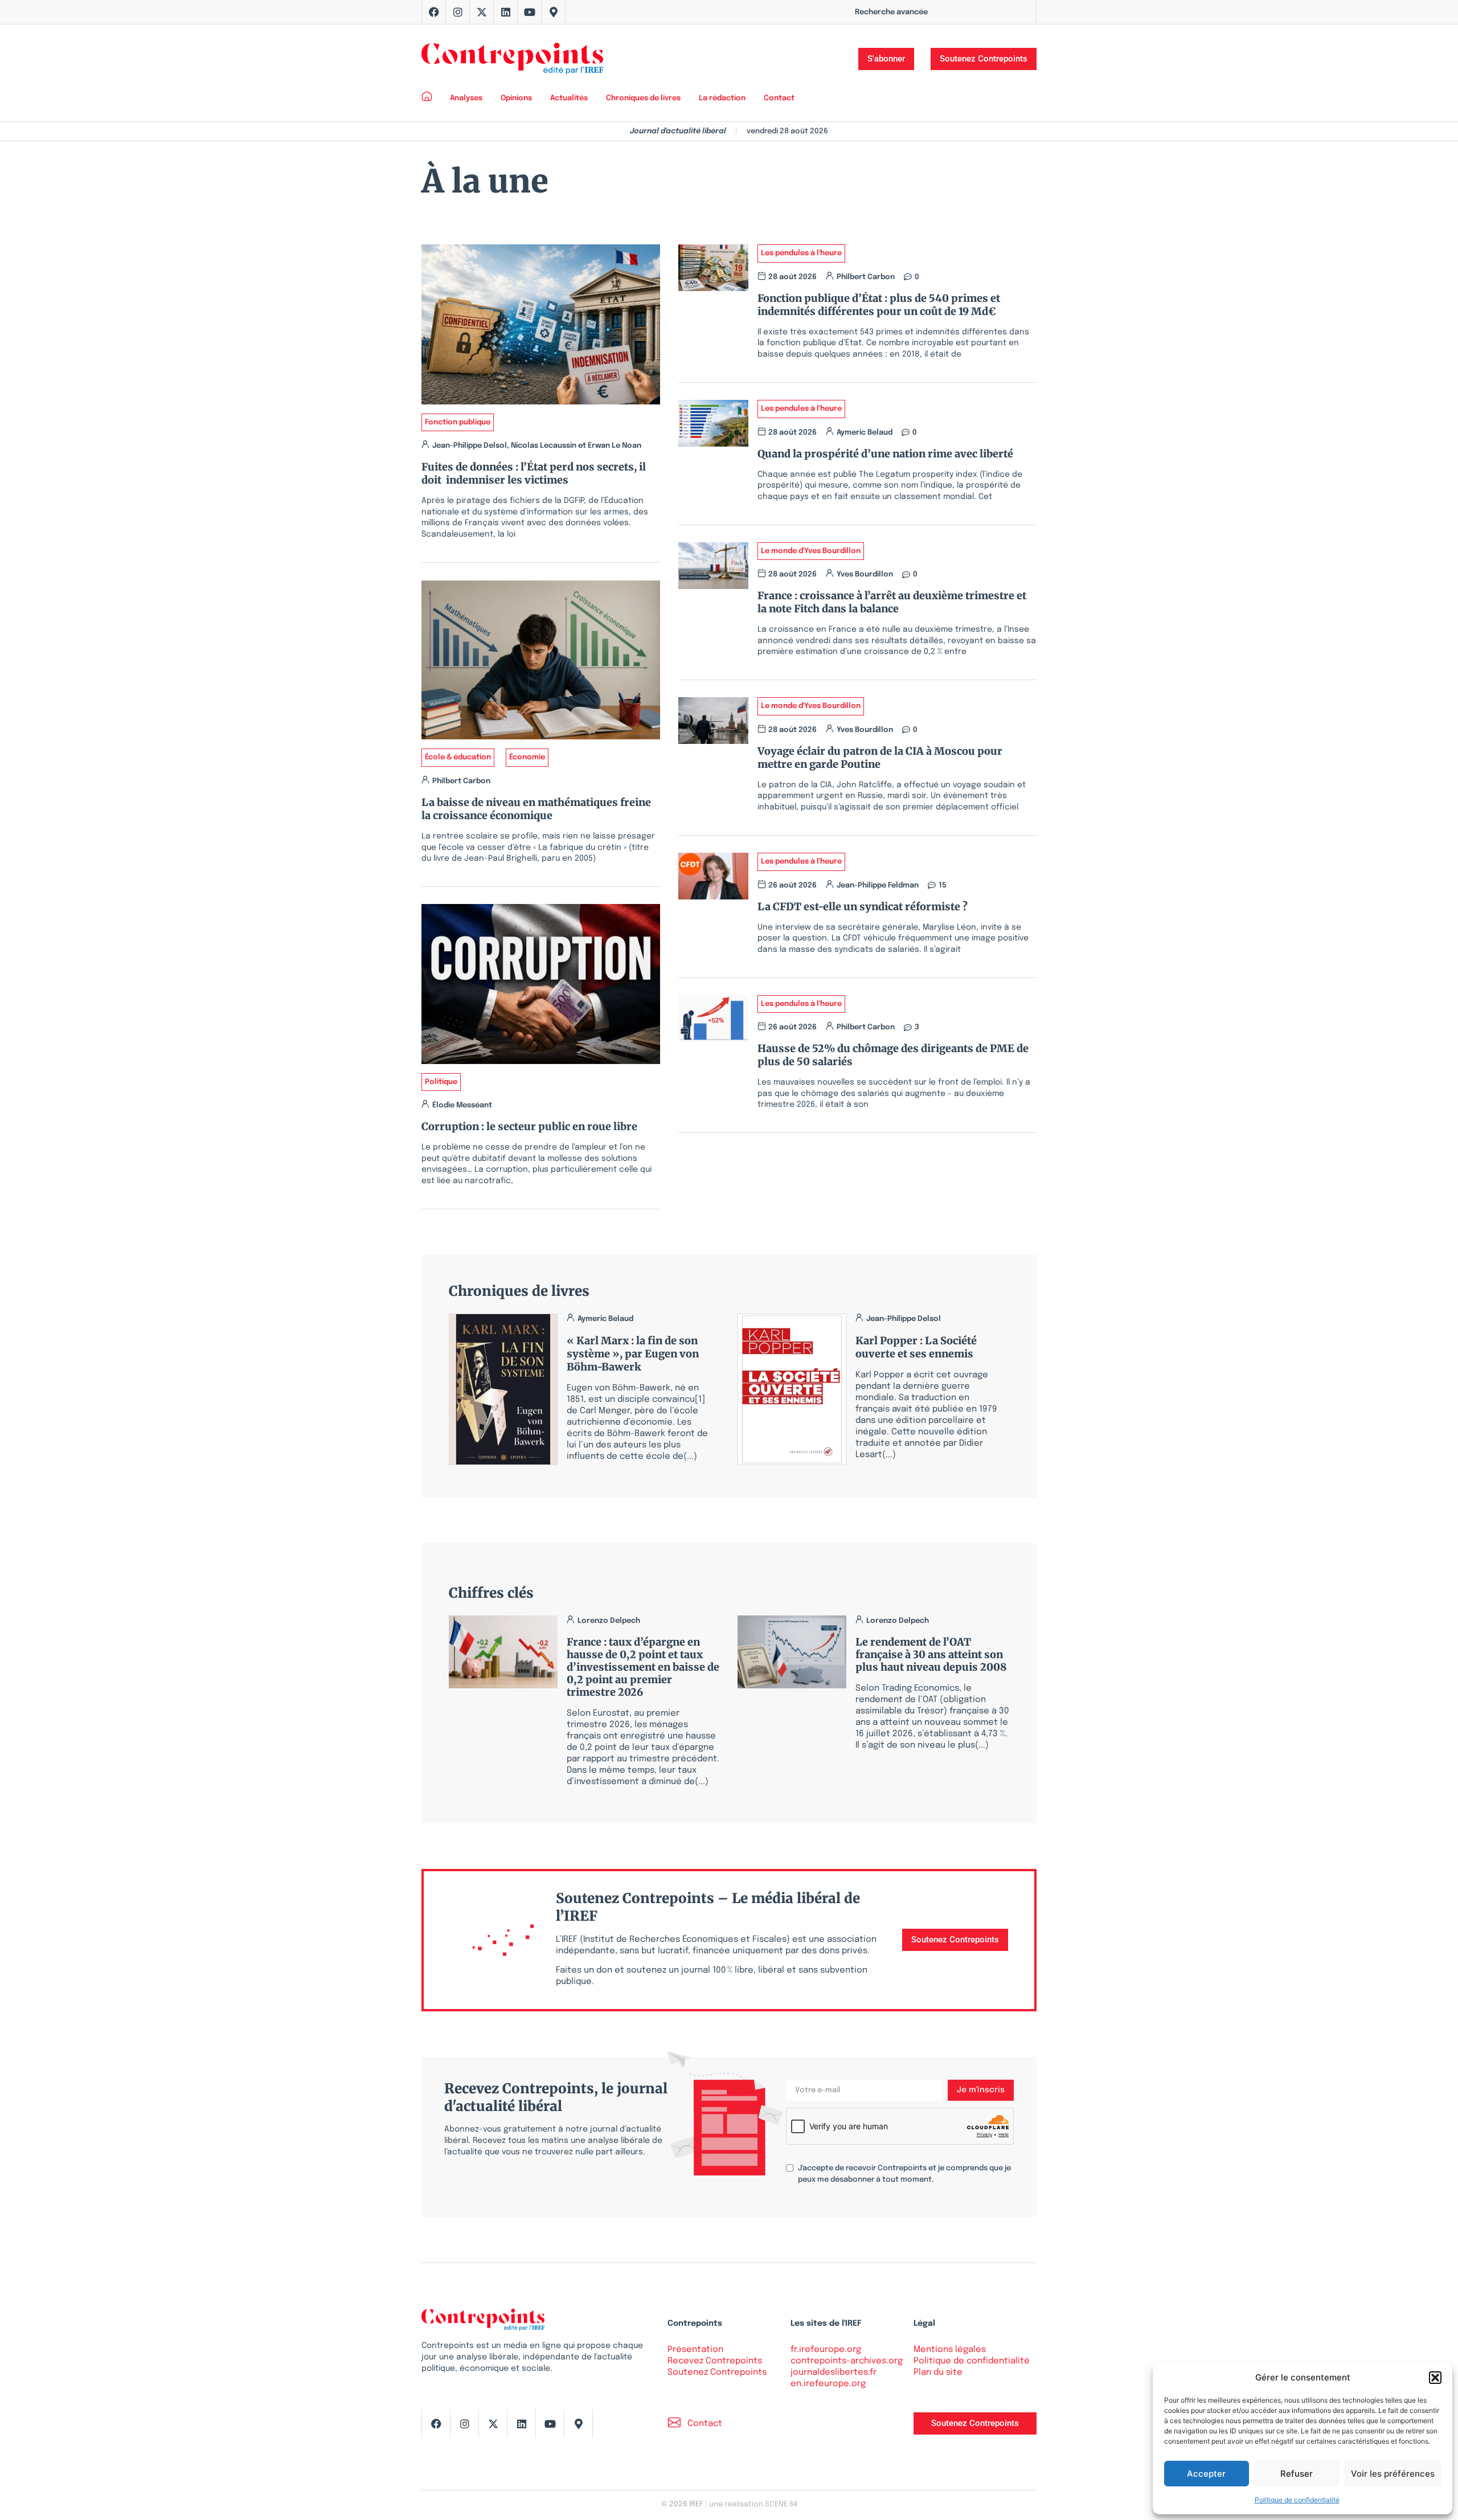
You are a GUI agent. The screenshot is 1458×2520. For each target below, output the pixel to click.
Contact (779, 98)
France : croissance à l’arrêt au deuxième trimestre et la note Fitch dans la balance (892, 602)
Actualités (569, 98)
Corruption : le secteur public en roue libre (529, 1126)
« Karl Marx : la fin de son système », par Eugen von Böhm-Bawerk (633, 1354)
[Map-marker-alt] (554, 12)
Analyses (466, 98)
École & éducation (458, 757)
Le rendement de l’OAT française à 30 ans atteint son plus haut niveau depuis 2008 (931, 1654)
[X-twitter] (482, 12)
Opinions (516, 98)
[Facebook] (434, 12)
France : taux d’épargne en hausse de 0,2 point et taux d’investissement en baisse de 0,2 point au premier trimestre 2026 (643, 1667)
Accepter (1206, 2474)
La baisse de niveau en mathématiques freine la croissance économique (536, 809)
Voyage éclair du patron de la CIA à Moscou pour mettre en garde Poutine (880, 758)
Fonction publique (458, 422)
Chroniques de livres (643, 98)
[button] (1435, 2378)
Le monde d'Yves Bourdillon (811, 551)
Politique (441, 1082)
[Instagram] (458, 12)
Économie (527, 757)
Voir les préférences (1393, 2474)
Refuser (1297, 2474)
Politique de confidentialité (1297, 2500)
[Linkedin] (506, 12)
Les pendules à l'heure (801, 253)
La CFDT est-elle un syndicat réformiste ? (865, 907)
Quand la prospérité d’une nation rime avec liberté (885, 454)
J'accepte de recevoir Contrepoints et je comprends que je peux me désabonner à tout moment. (904, 2174)
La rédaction (722, 98)
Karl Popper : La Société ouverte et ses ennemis (916, 1347)
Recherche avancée (891, 12)
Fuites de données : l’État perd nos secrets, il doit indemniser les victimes (534, 473)
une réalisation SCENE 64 (753, 2504)
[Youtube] (530, 12)
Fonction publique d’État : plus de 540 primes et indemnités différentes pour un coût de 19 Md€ (879, 305)
